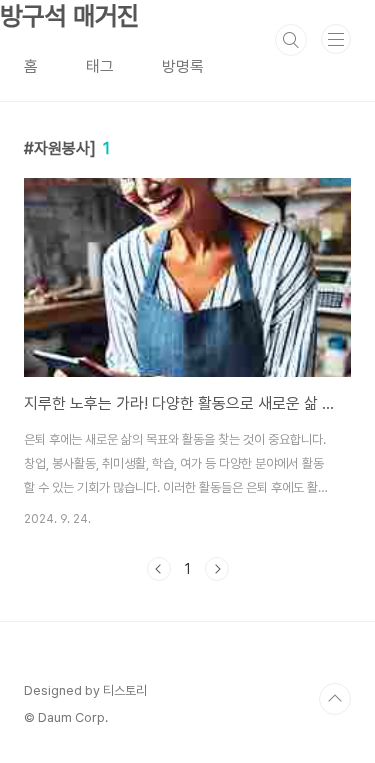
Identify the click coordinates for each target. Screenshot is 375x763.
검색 (291, 40)
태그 (100, 66)
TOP (335, 699)
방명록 (183, 66)
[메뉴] (336, 39)
